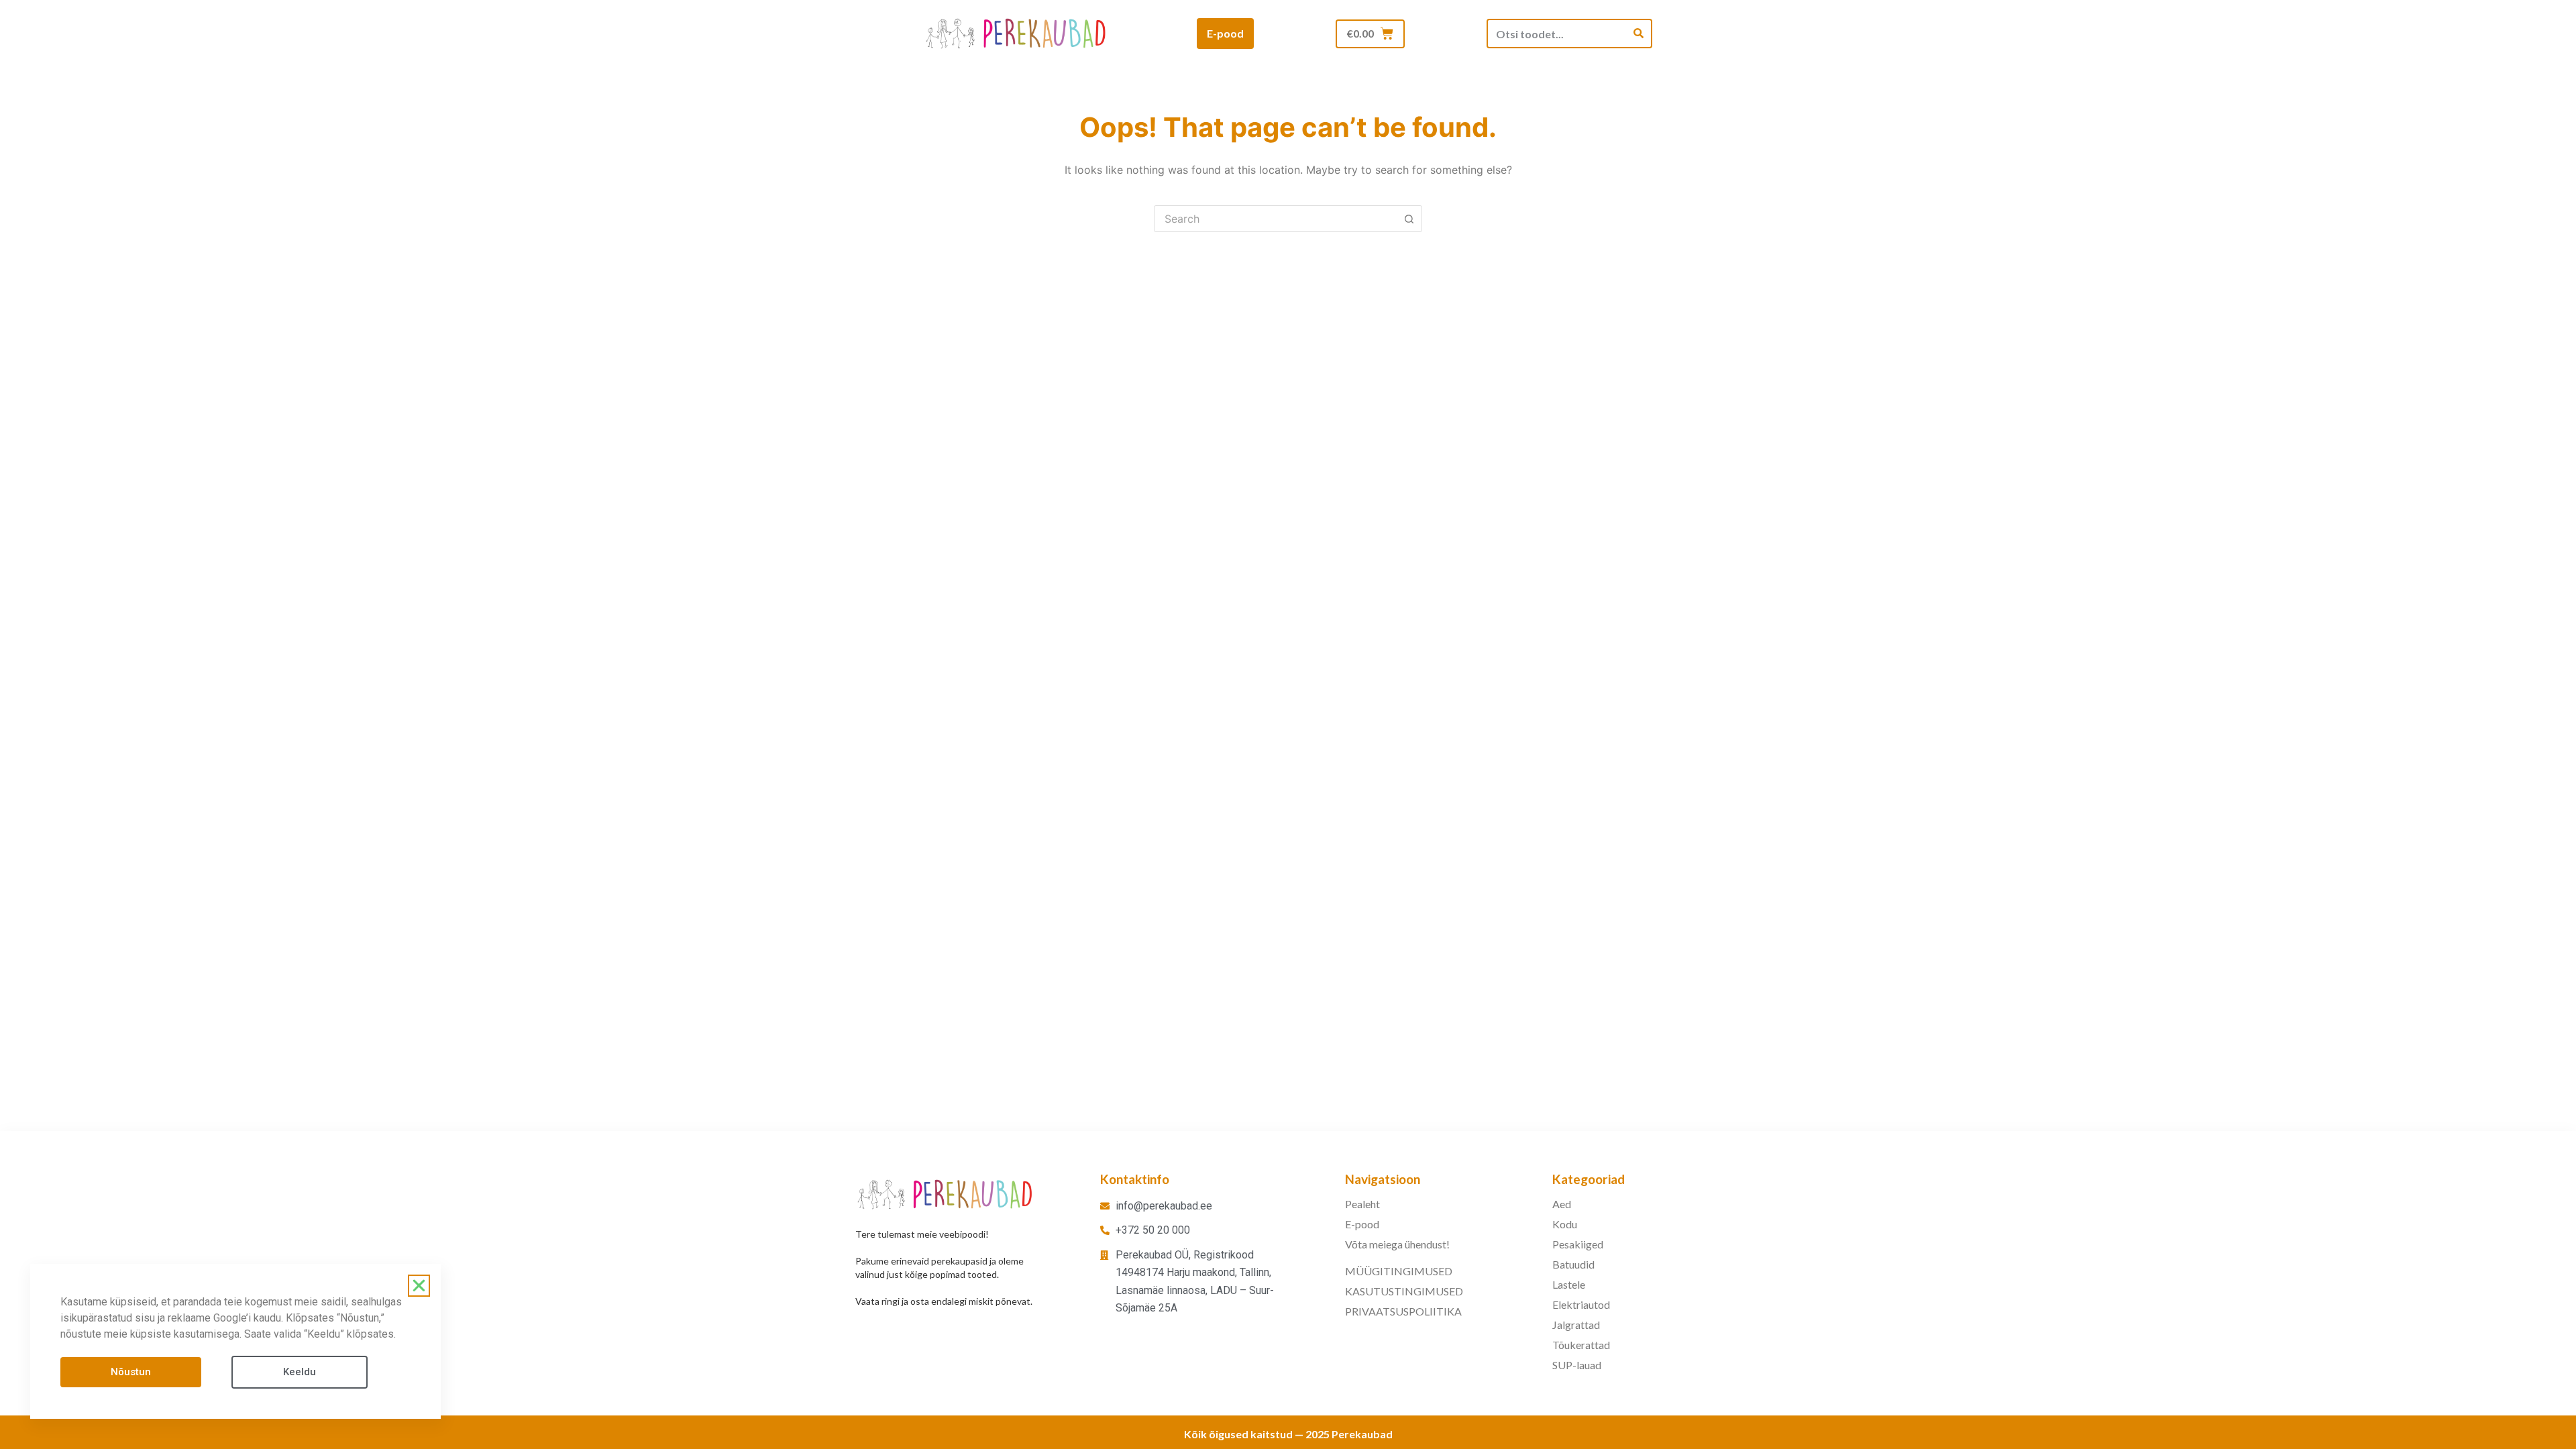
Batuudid (1573, 1264)
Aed (1562, 1204)
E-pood (1362, 1224)
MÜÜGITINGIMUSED (1399, 1271)
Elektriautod (1581, 1304)
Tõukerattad (1581, 1345)
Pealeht (1362, 1204)
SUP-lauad (1577, 1365)
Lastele (1569, 1284)
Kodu (1565, 1224)
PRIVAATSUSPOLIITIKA (1403, 1311)
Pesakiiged (1578, 1244)
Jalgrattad (1576, 1325)
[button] (419, 1286)
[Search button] (1409, 219)
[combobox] (1275, 219)
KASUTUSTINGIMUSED (1404, 1291)
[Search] (1639, 34)
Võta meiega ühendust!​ (1397, 1244)
